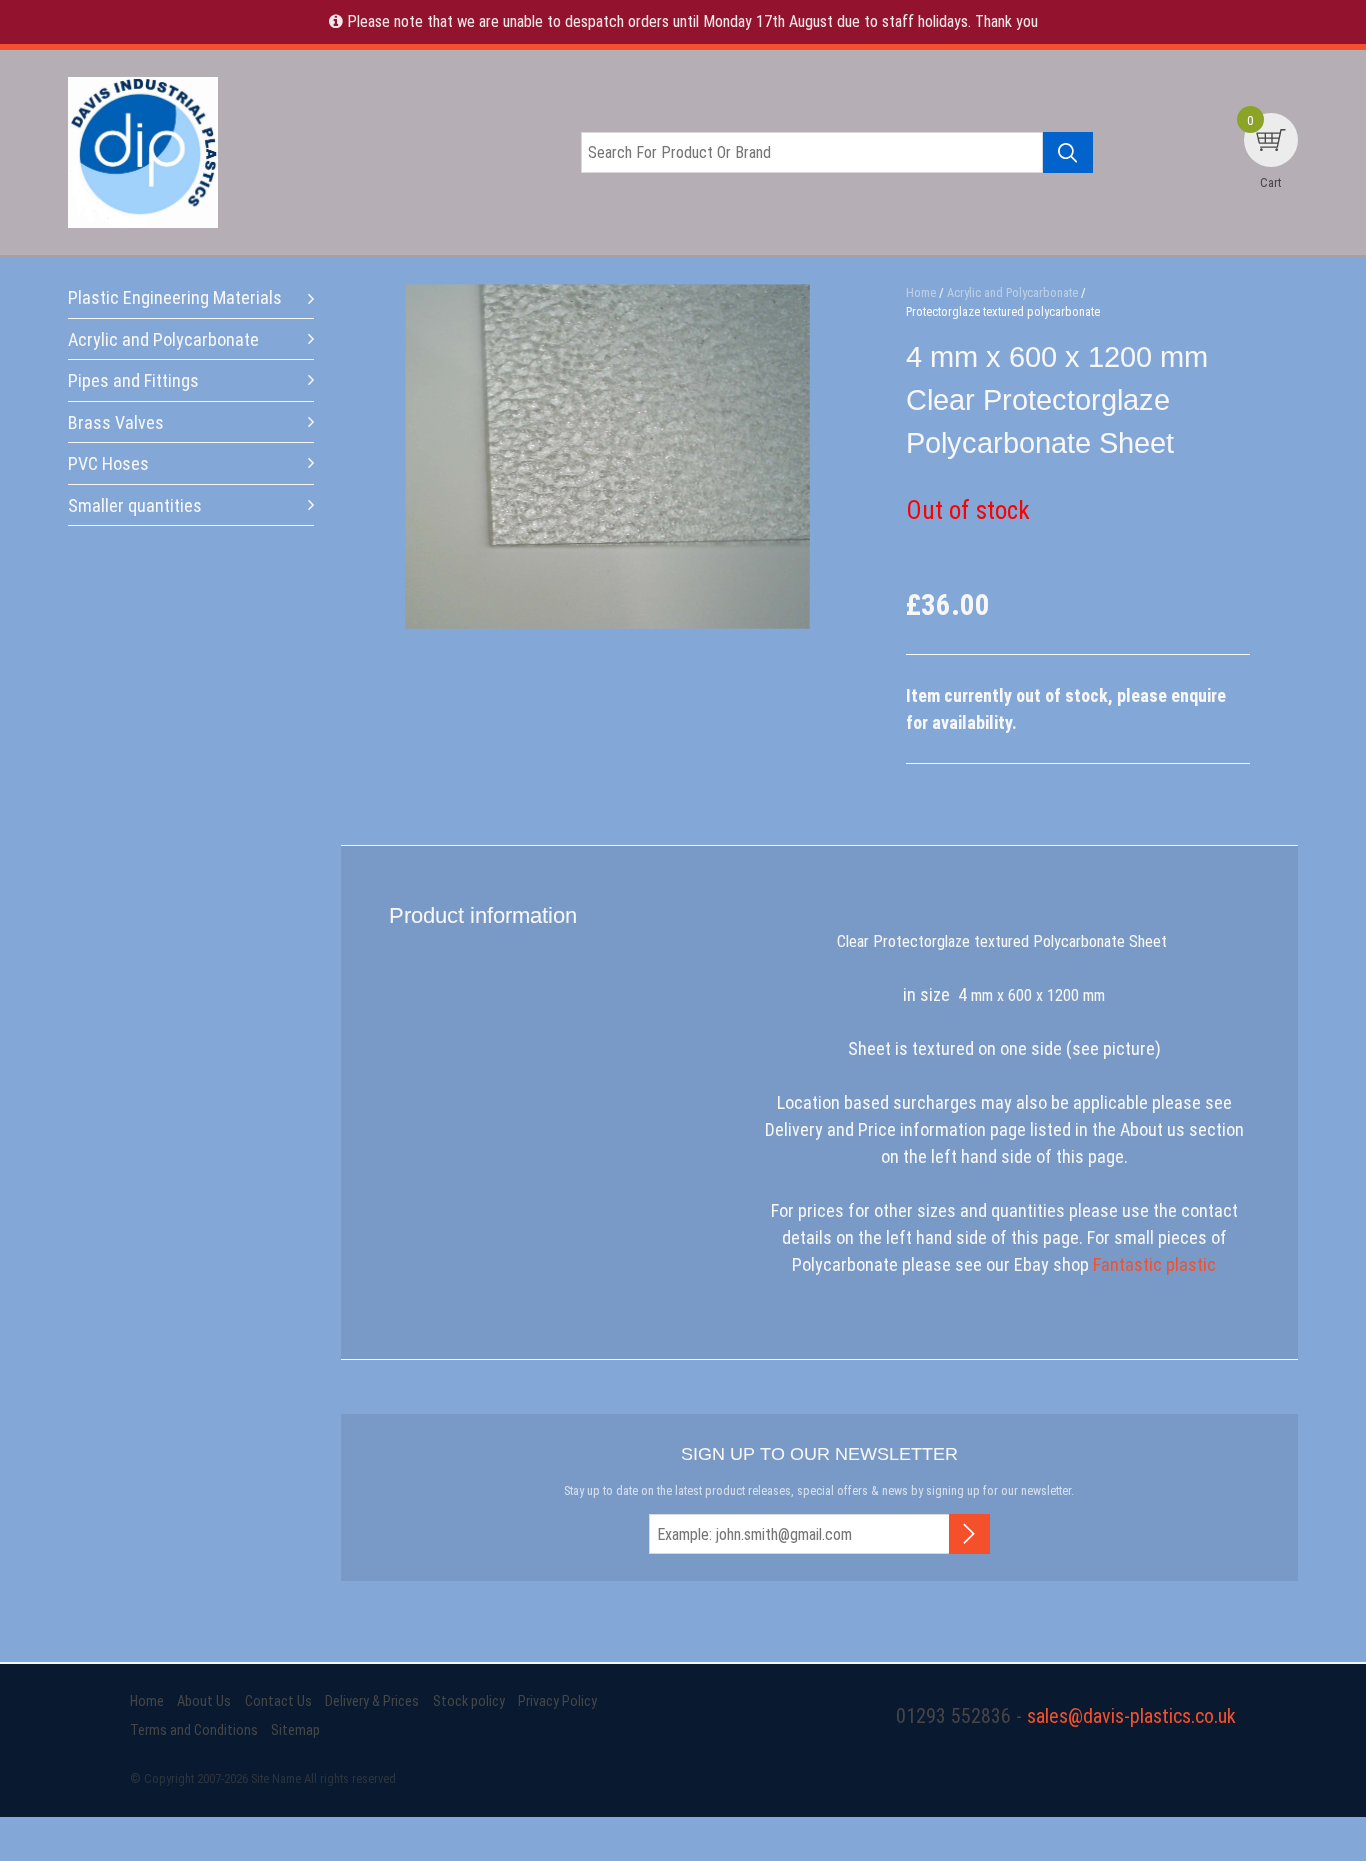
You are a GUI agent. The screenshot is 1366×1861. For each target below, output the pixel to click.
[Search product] (1068, 152)
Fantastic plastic (1154, 1264)
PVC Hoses (108, 463)
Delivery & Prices (372, 1701)
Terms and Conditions (194, 1730)
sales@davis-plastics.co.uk (1131, 1716)
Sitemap (295, 1730)
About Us (204, 1701)
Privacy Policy (557, 1701)
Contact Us (278, 1701)
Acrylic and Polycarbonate (163, 339)
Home (147, 1701)
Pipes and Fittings (133, 380)
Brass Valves (116, 422)
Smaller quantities (135, 505)
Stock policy (469, 1701)
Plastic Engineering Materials (175, 297)
